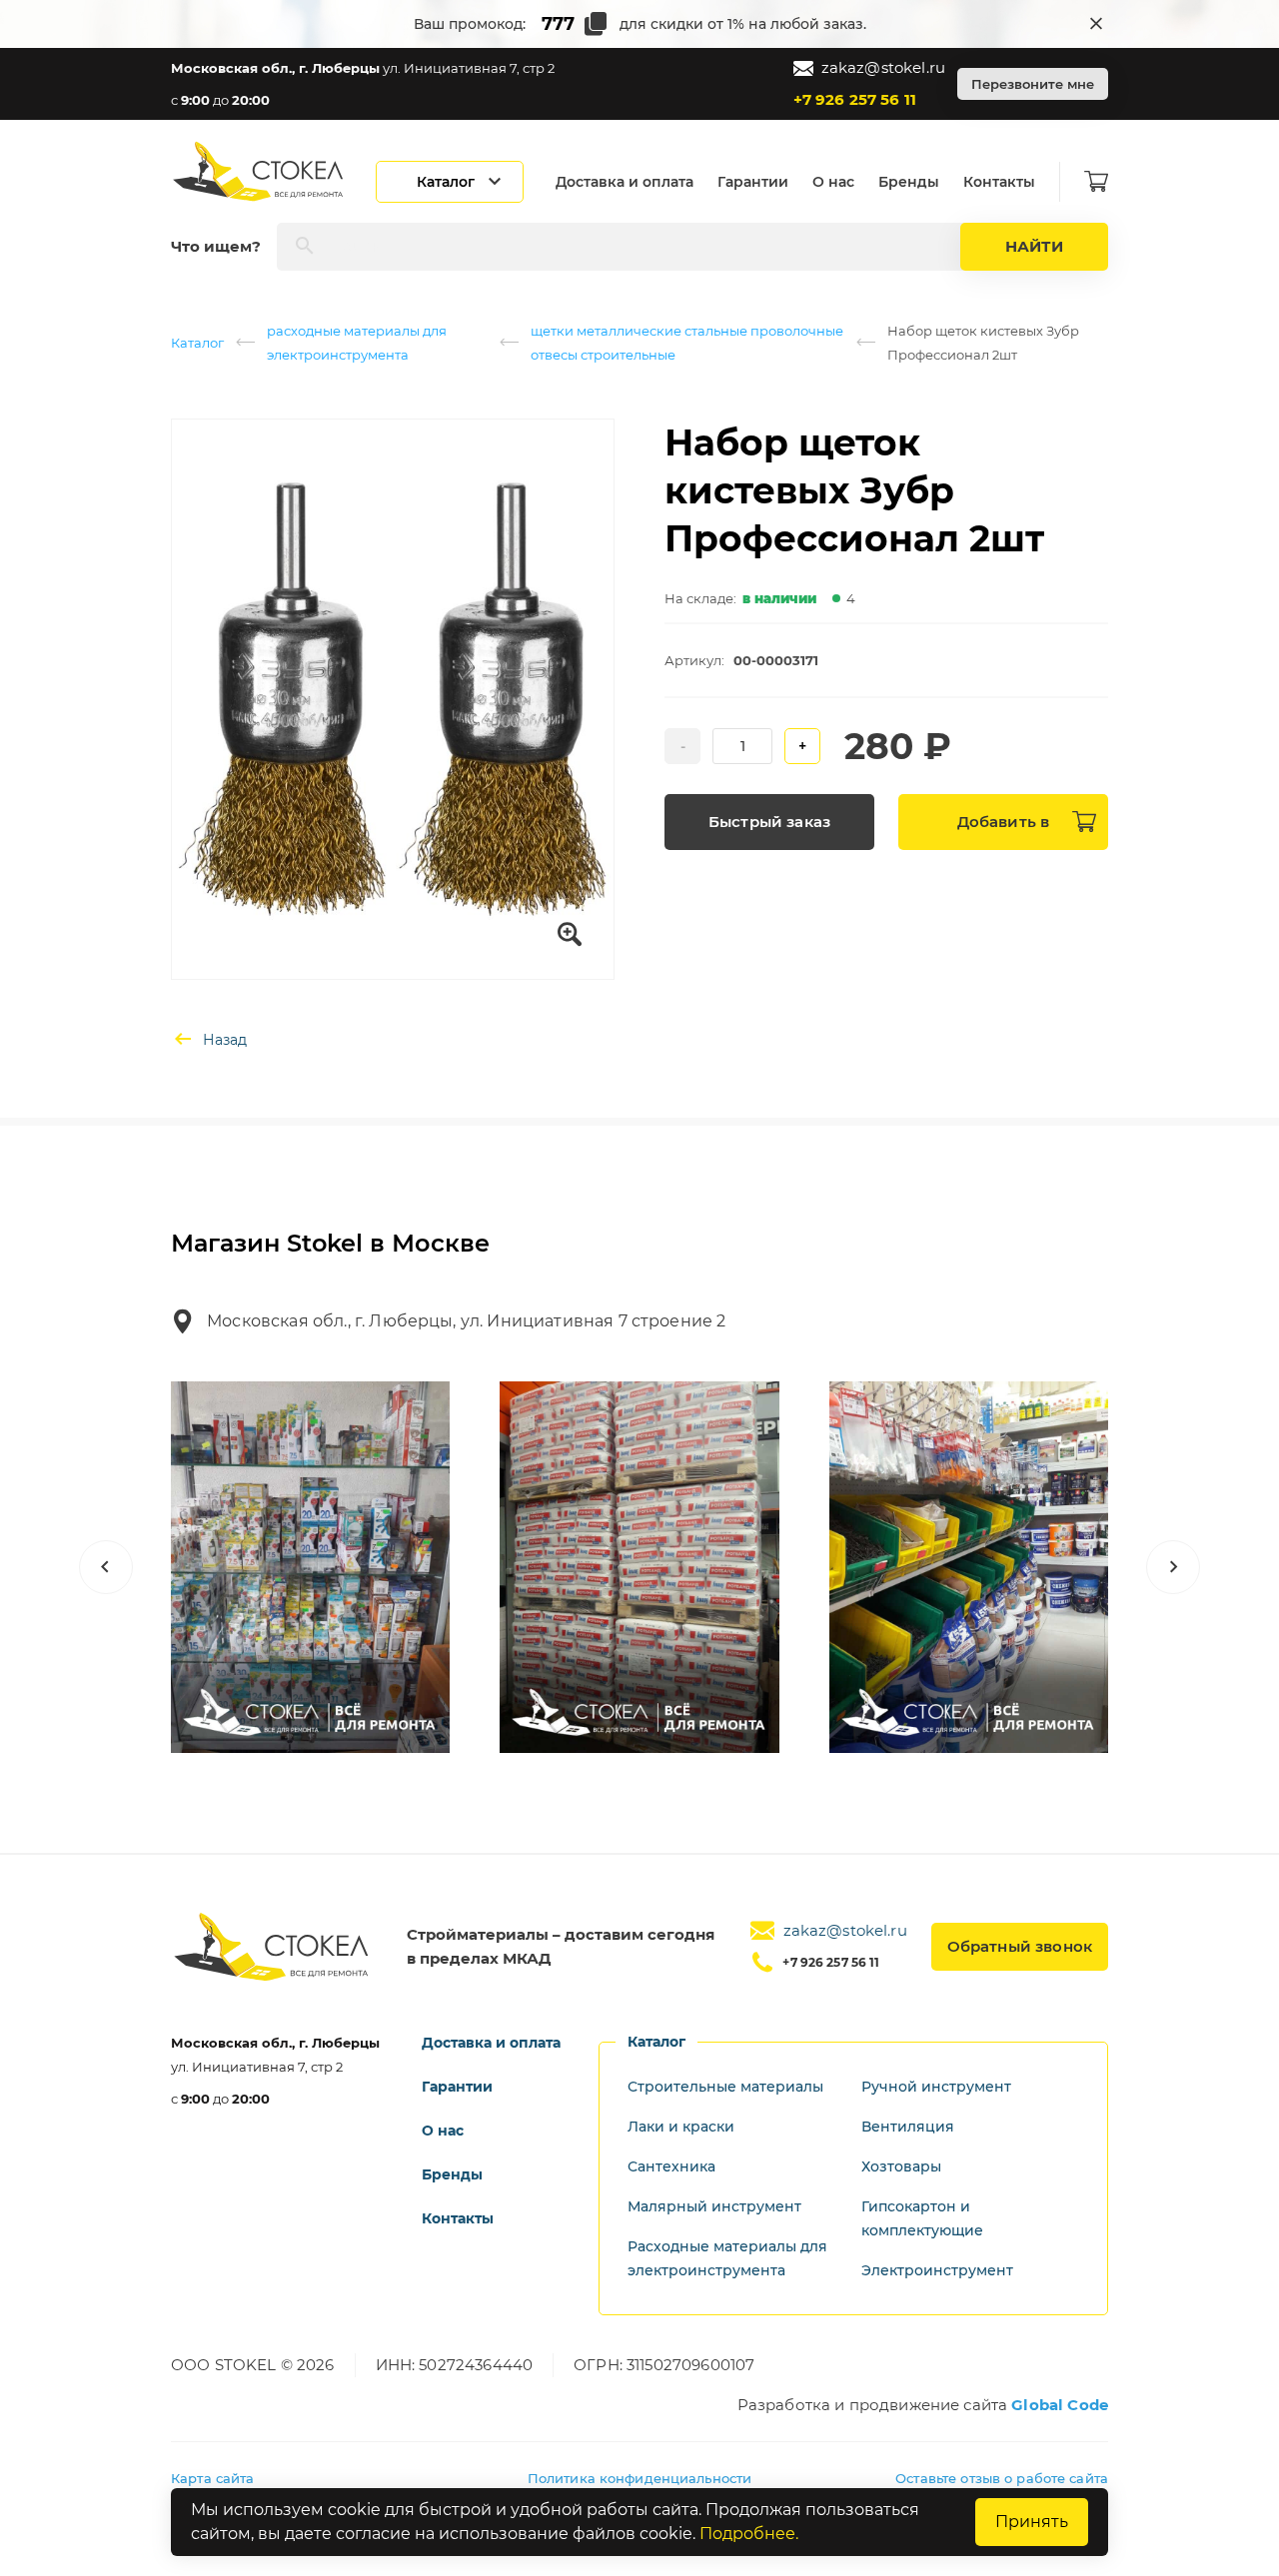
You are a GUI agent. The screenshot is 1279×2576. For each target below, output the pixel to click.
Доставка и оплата (625, 182)
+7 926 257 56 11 (855, 99)
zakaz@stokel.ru (883, 67)
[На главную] (260, 171)
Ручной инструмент (936, 2087)
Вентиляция (908, 2127)
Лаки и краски (681, 2127)
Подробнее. (749, 2534)
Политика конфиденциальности (640, 2478)
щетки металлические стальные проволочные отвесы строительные (687, 343)
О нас (833, 182)
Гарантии (753, 182)
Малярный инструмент (714, 2206)
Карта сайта (212, 2478)
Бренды (909, 182)
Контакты (999, 182)
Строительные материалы (725, 2087)
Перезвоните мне (1033, 84)
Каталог (197, 343)
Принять (1032, 2522)
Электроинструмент (937, 2270)
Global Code (1060, 2405)
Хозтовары (901, 2166)
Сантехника (671, 2166)
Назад (225, 1040)
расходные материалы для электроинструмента (357, 343)
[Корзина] (1096, 182)
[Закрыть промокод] (1096, 24)
